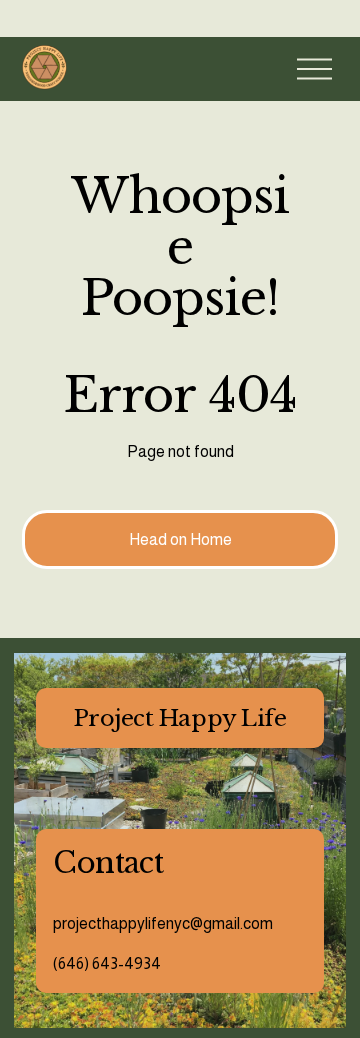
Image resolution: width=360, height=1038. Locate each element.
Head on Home (180, 539)
